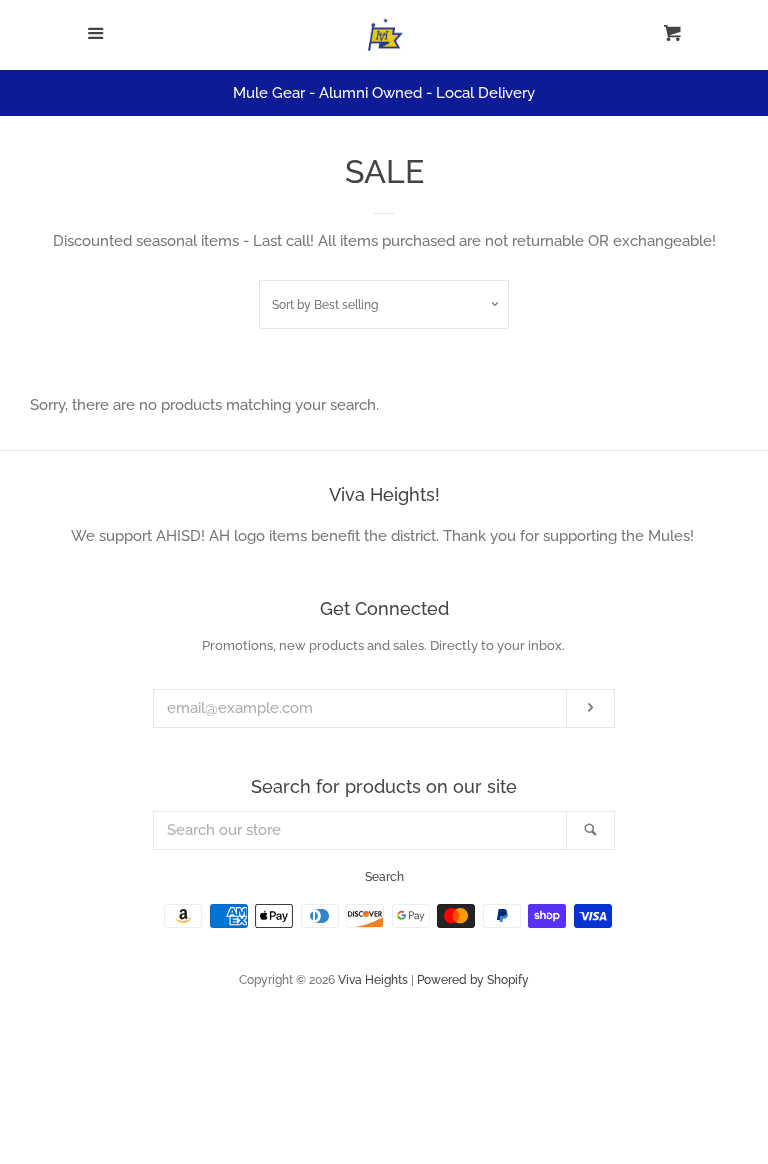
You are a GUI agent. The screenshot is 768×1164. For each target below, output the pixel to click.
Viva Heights (373, 980)
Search (384, 877)
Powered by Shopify (473, 980)
